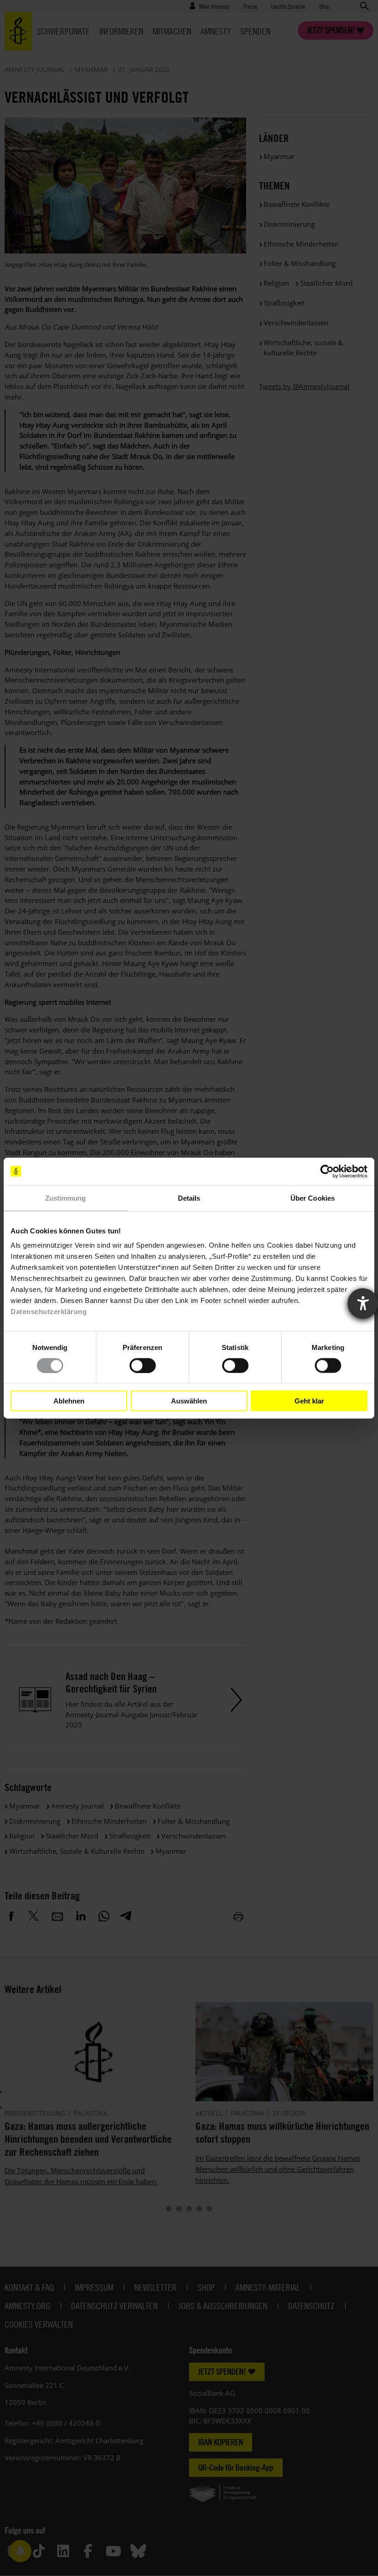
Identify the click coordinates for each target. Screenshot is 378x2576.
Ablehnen (69, 1400)
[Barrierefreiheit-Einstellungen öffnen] (363, 1303)
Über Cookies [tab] (313, 1198)
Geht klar (309, 1400)
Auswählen (189, 1400)
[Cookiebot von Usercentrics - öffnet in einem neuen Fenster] (327, 1171)
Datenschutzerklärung (49, 1312)
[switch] (143, 1365)
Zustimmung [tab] (66, 1198)
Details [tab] (189, 1198)
